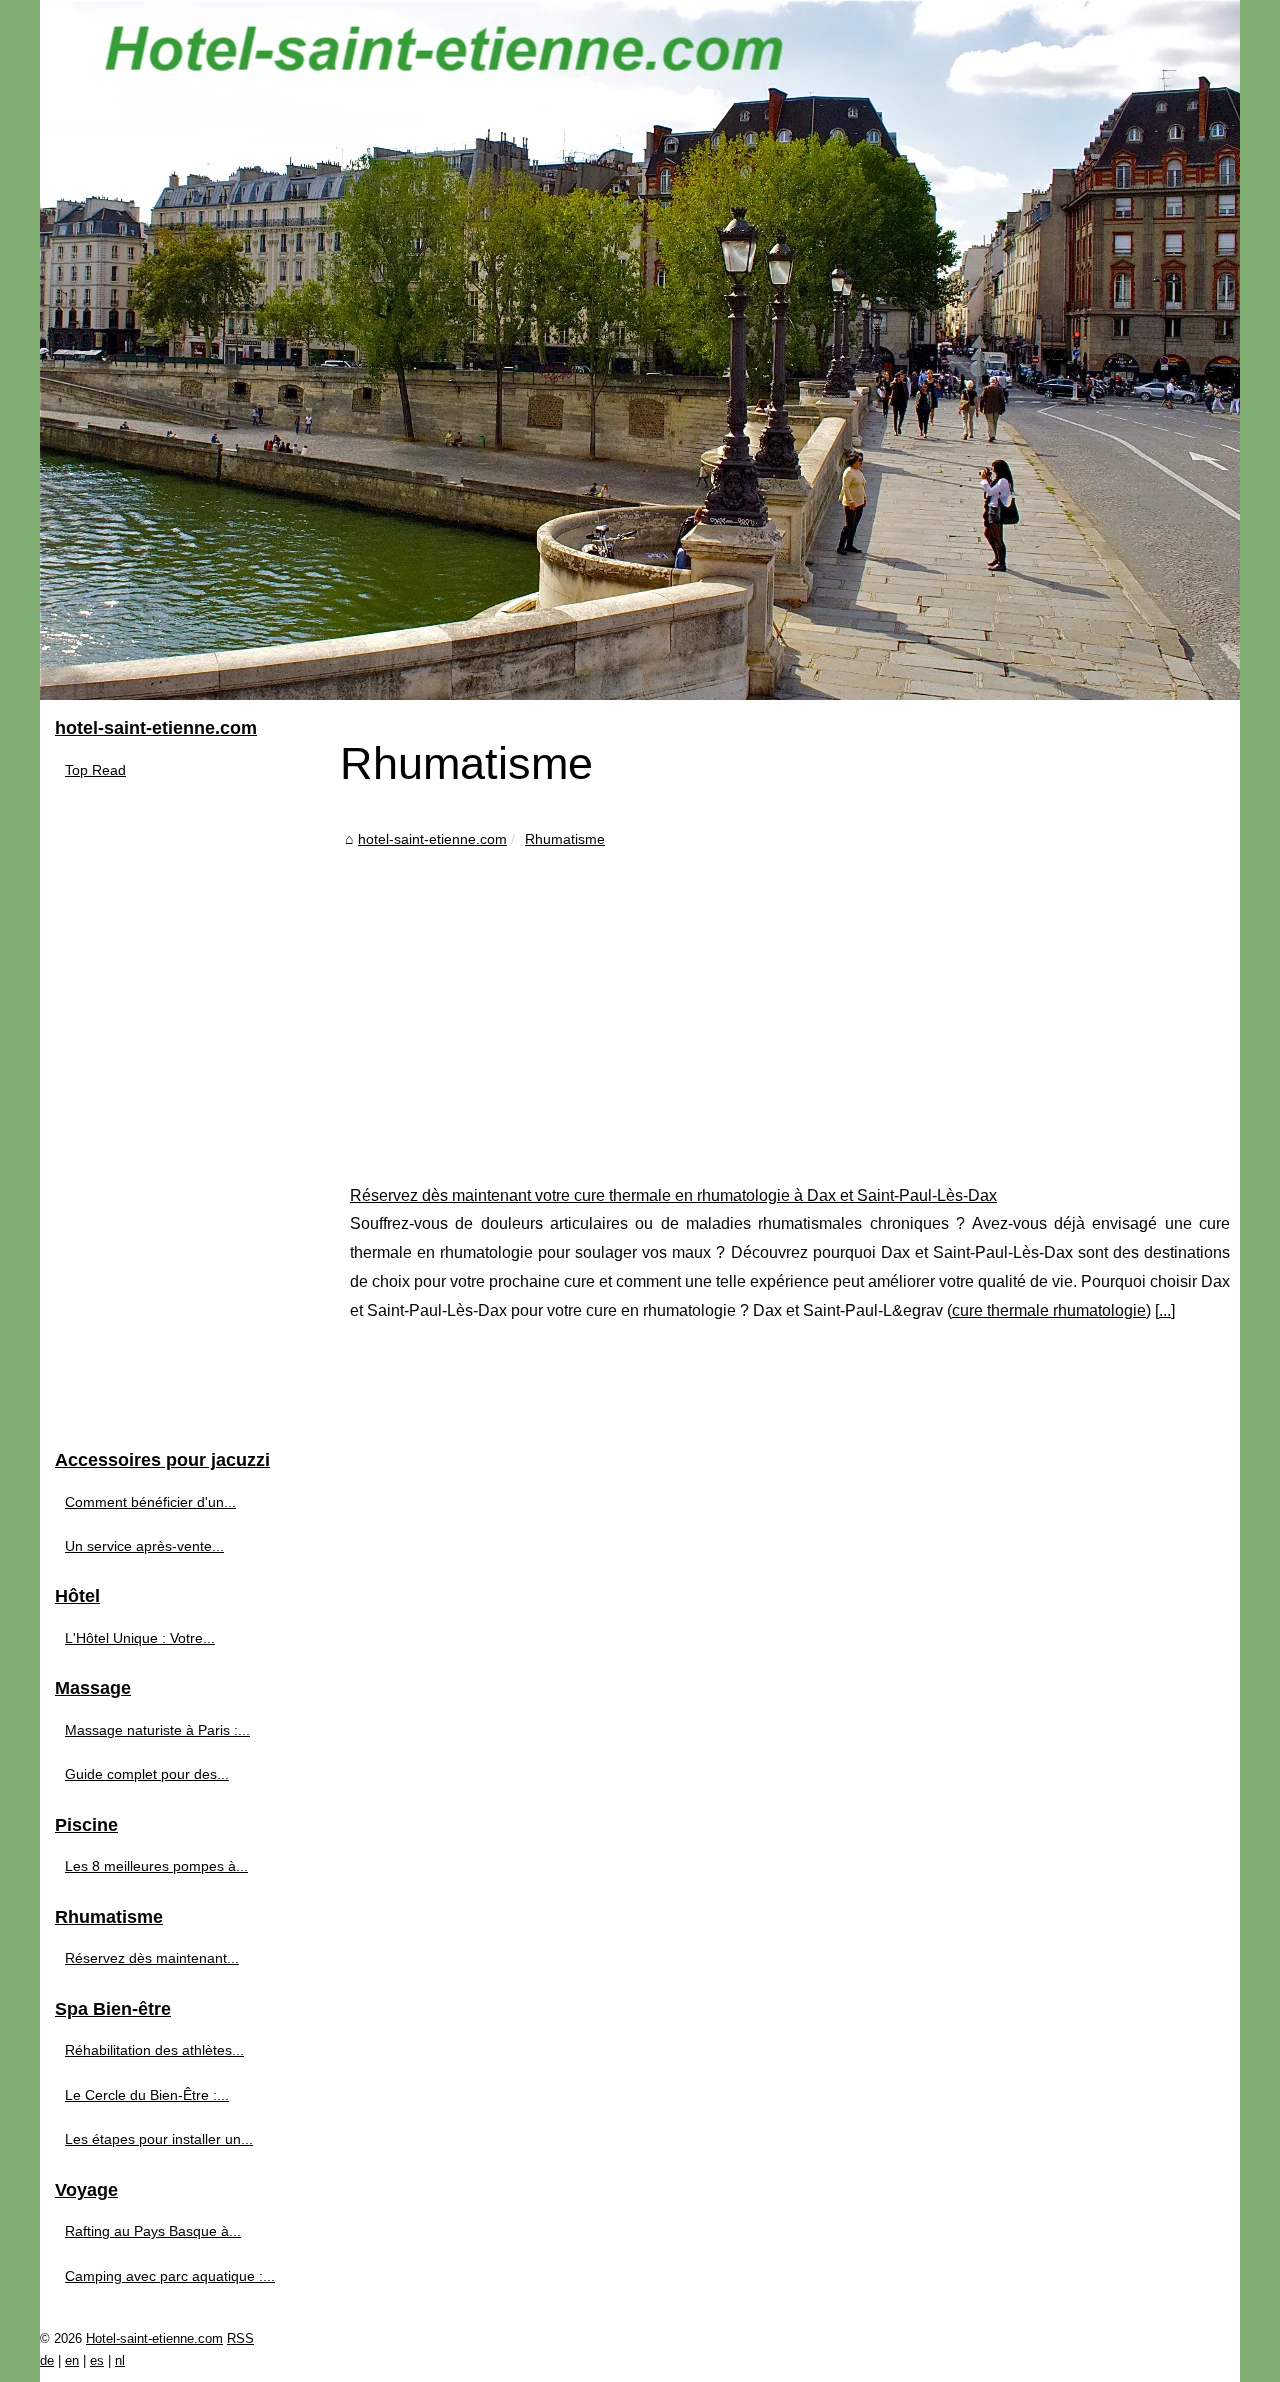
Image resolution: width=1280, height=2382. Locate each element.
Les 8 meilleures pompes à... (156, 1866)
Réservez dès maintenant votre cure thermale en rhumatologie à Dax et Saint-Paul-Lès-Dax (673, 1195)
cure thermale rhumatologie (1049, 1310)
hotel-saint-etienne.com (432, 839)
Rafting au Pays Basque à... (153, 2231)
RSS (240, 2338)
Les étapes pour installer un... (159, 2139)
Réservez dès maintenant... (152, 1958)
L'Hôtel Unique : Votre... (140, 1638)
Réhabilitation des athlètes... (154, 2050)
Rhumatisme (565, 839)
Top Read (95, 770)
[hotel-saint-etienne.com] (640, 350)
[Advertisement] (790, 1002)
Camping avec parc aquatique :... (170, 2276)
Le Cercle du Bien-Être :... (147, 2095)
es (97, 2360)
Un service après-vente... (144, 1546)
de (47, 2360)
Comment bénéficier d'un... (150, 1502)
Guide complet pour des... (147, 1774)
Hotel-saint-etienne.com (154, 2338)
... (1165, 1310)
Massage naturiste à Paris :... (157, 1730)
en (72, 2360)
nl (120, 2360)
